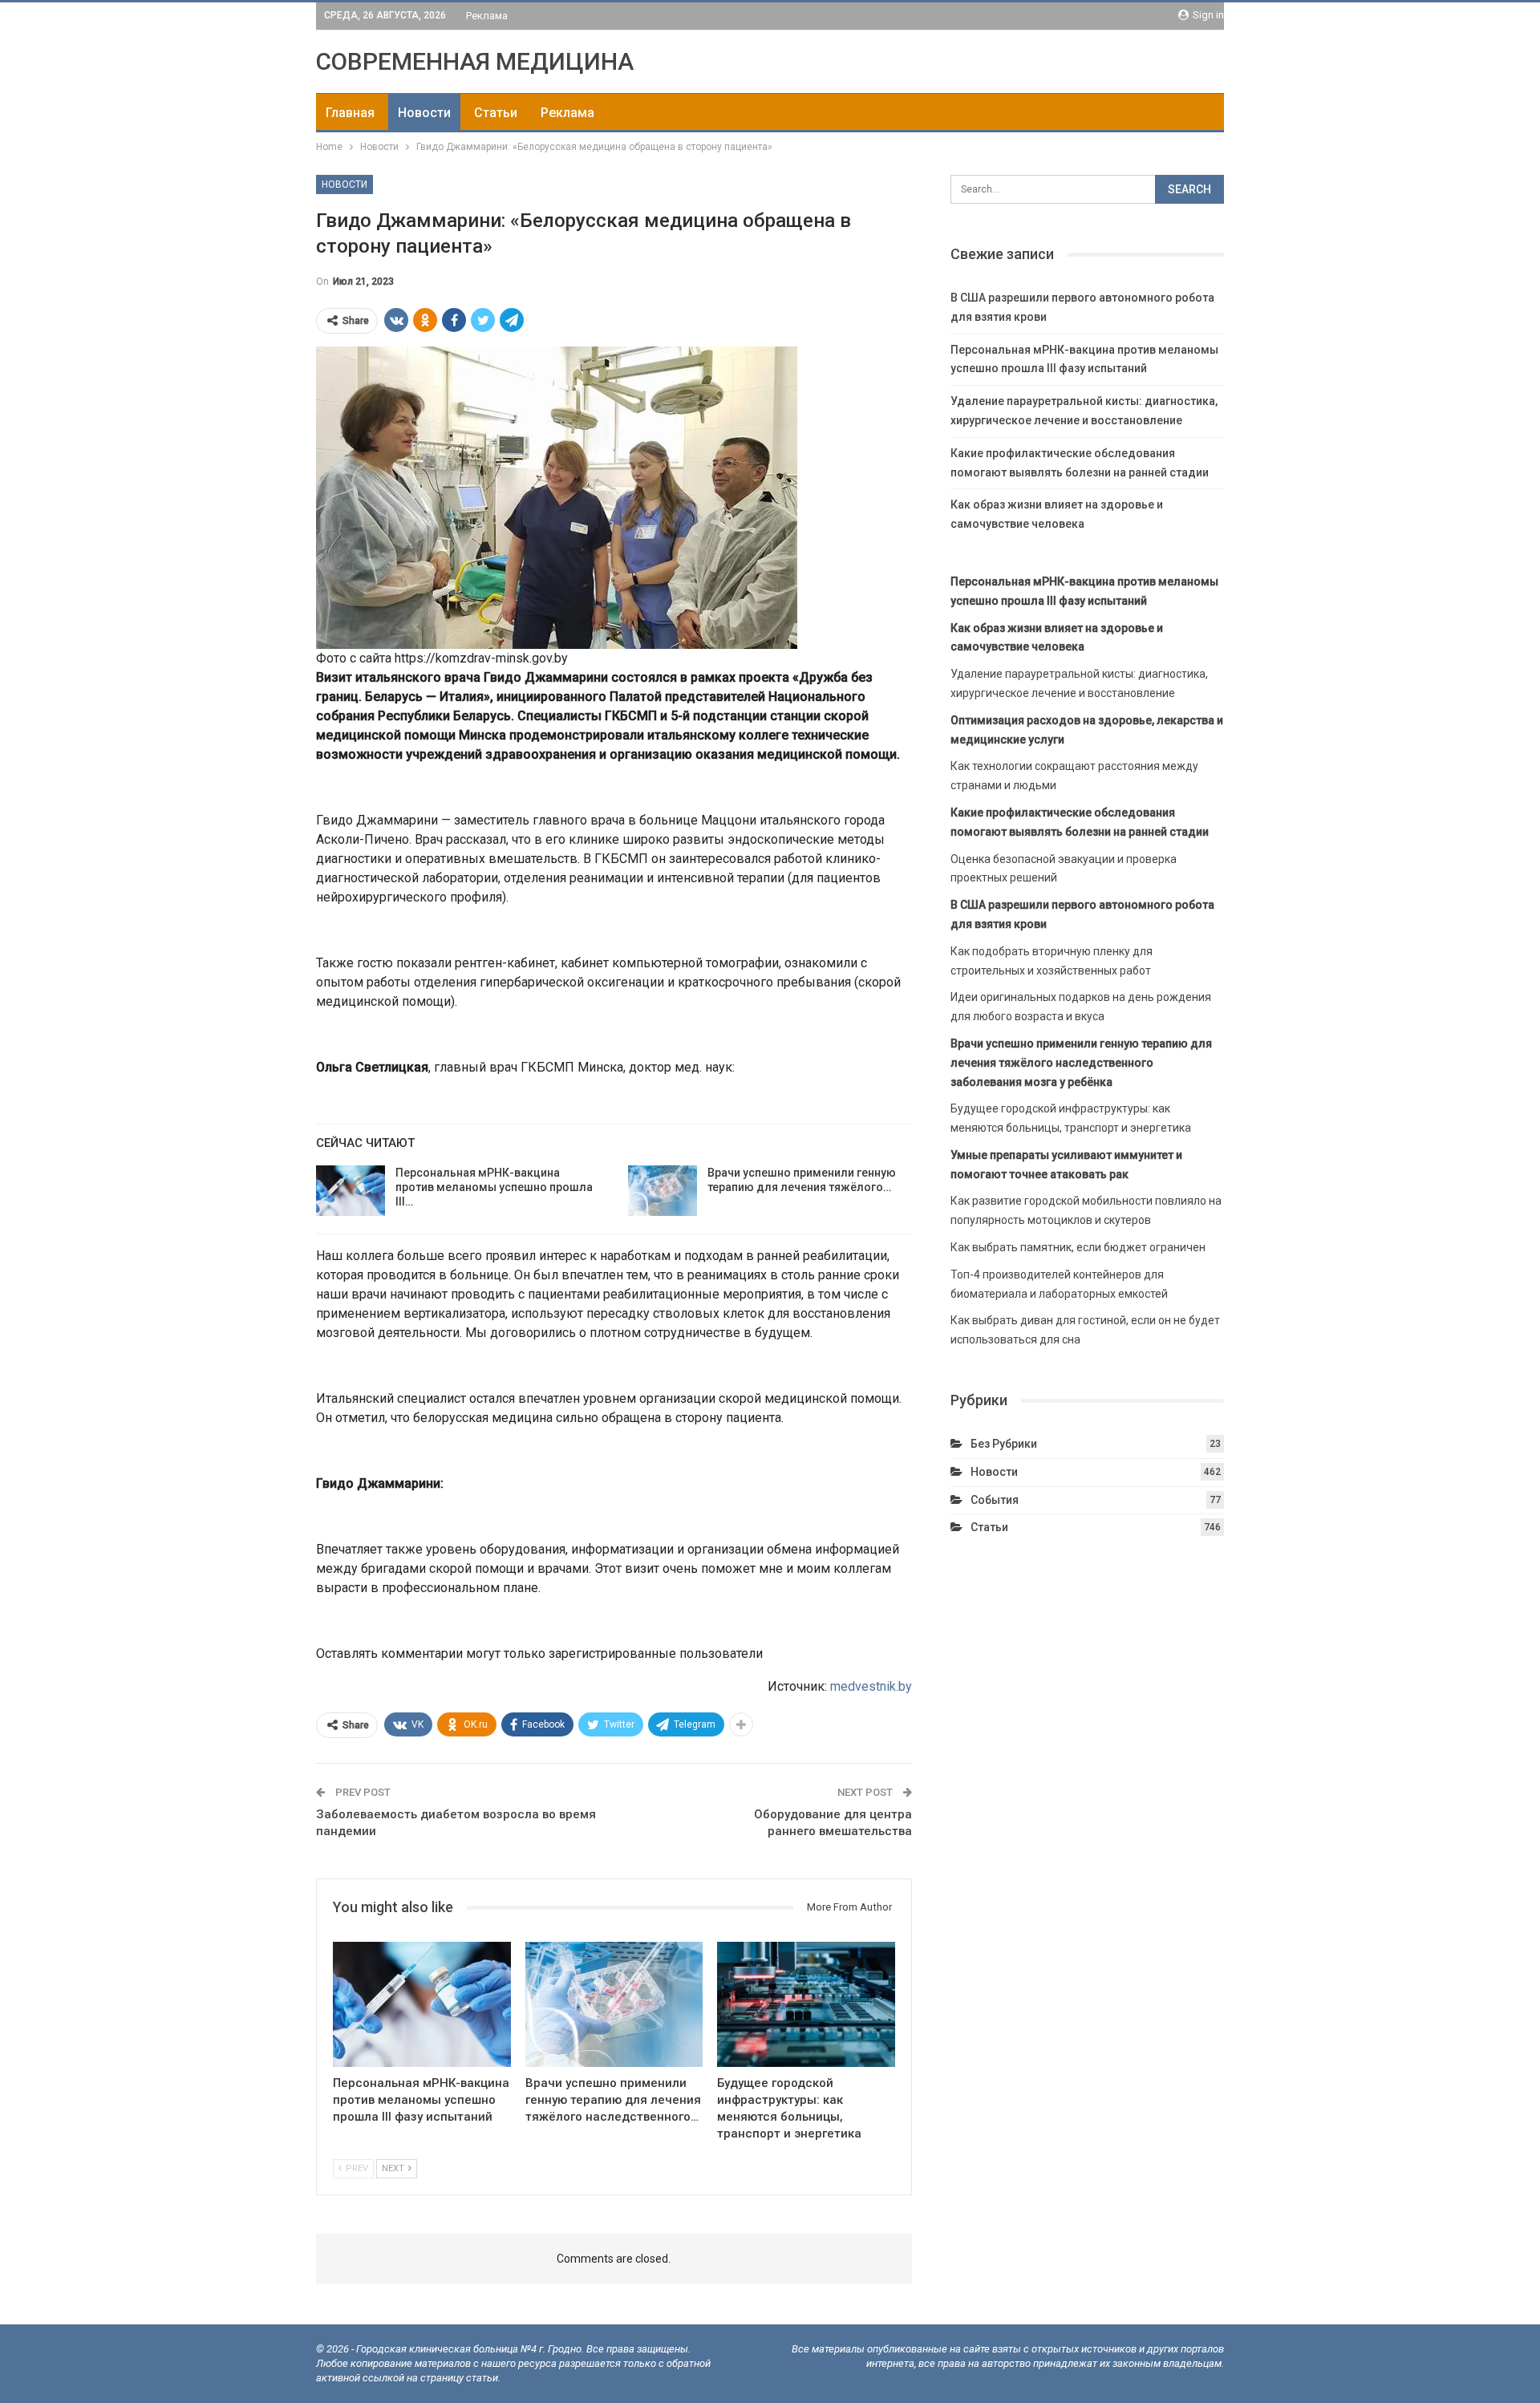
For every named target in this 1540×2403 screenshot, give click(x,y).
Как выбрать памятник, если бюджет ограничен (1078, 1247)
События (995, 1500)
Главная (350, 113)
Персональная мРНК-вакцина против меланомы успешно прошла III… (494, 1187)
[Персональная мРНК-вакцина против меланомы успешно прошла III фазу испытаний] (351, 1191)
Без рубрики (1004, 1444)
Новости (424, 113)
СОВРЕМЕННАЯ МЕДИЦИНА (475, 61)
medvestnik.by (871, 1686)
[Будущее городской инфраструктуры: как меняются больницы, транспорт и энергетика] (806, 2004)
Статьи (496, 113)
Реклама (487, 16)
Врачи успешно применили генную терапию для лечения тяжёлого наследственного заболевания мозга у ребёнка (1081, 1063)
